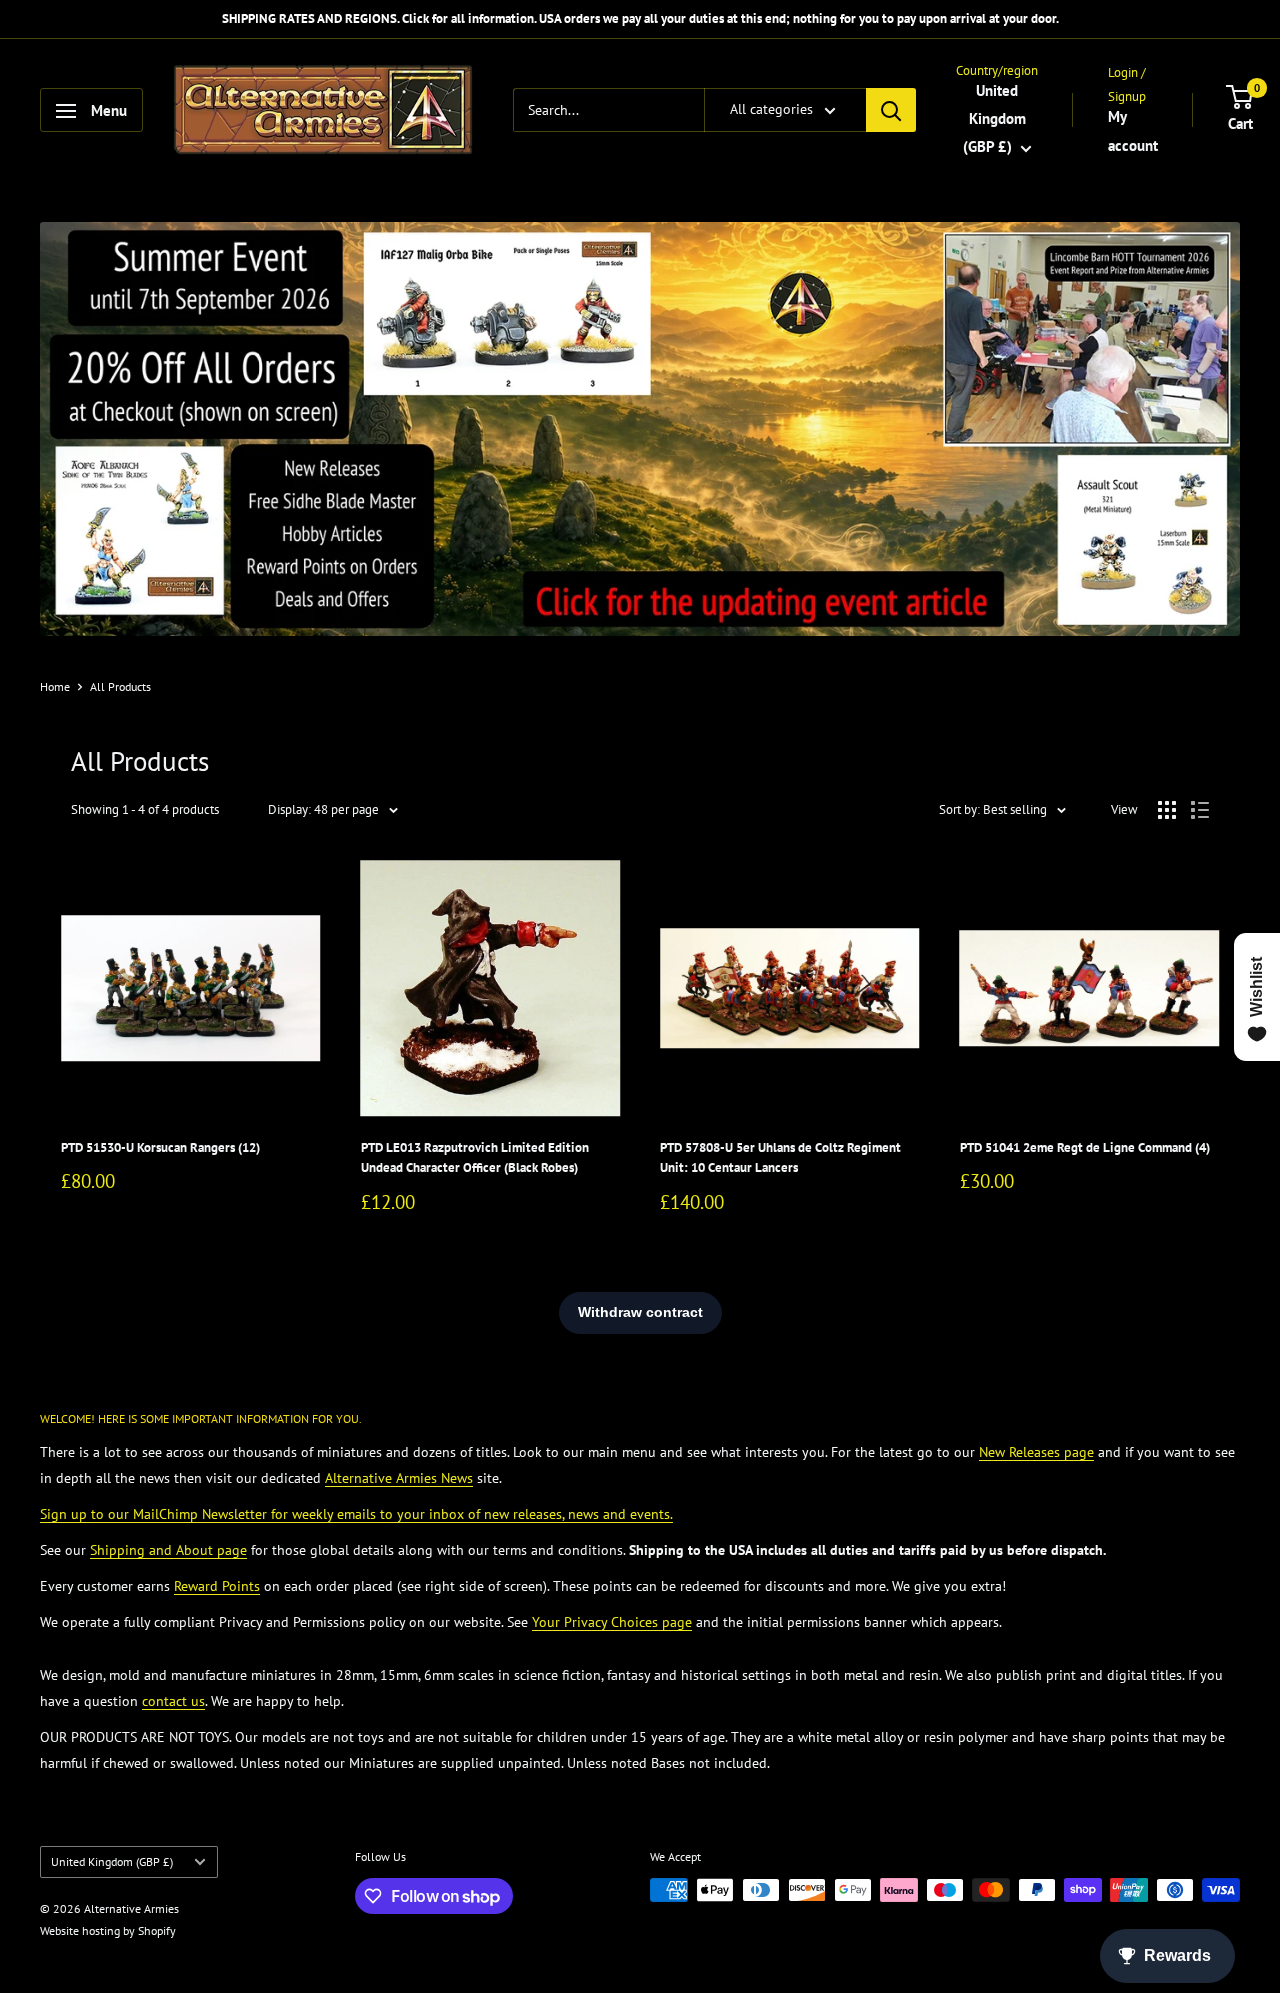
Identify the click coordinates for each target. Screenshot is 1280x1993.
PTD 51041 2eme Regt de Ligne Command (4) (1085, 1147)
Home (55, 686)
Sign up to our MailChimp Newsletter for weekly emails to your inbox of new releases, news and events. (356, 1514)
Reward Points (217, 1586)
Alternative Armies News (399, 1478)
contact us (173, 1701)
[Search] (891, 111)
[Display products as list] (1200, 810)
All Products (120, 686)
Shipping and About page (168, 1550)
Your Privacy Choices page (612, 1622)
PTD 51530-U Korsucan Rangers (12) (160, 1147)
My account (1133, 131)
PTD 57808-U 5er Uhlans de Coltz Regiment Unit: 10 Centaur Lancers (780, 1157)
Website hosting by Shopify (108, 1930)
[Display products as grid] (1167, 810)
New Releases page (1036, 1452)
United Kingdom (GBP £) (112, 1861)
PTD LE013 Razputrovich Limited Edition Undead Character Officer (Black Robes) (475, 1157)
